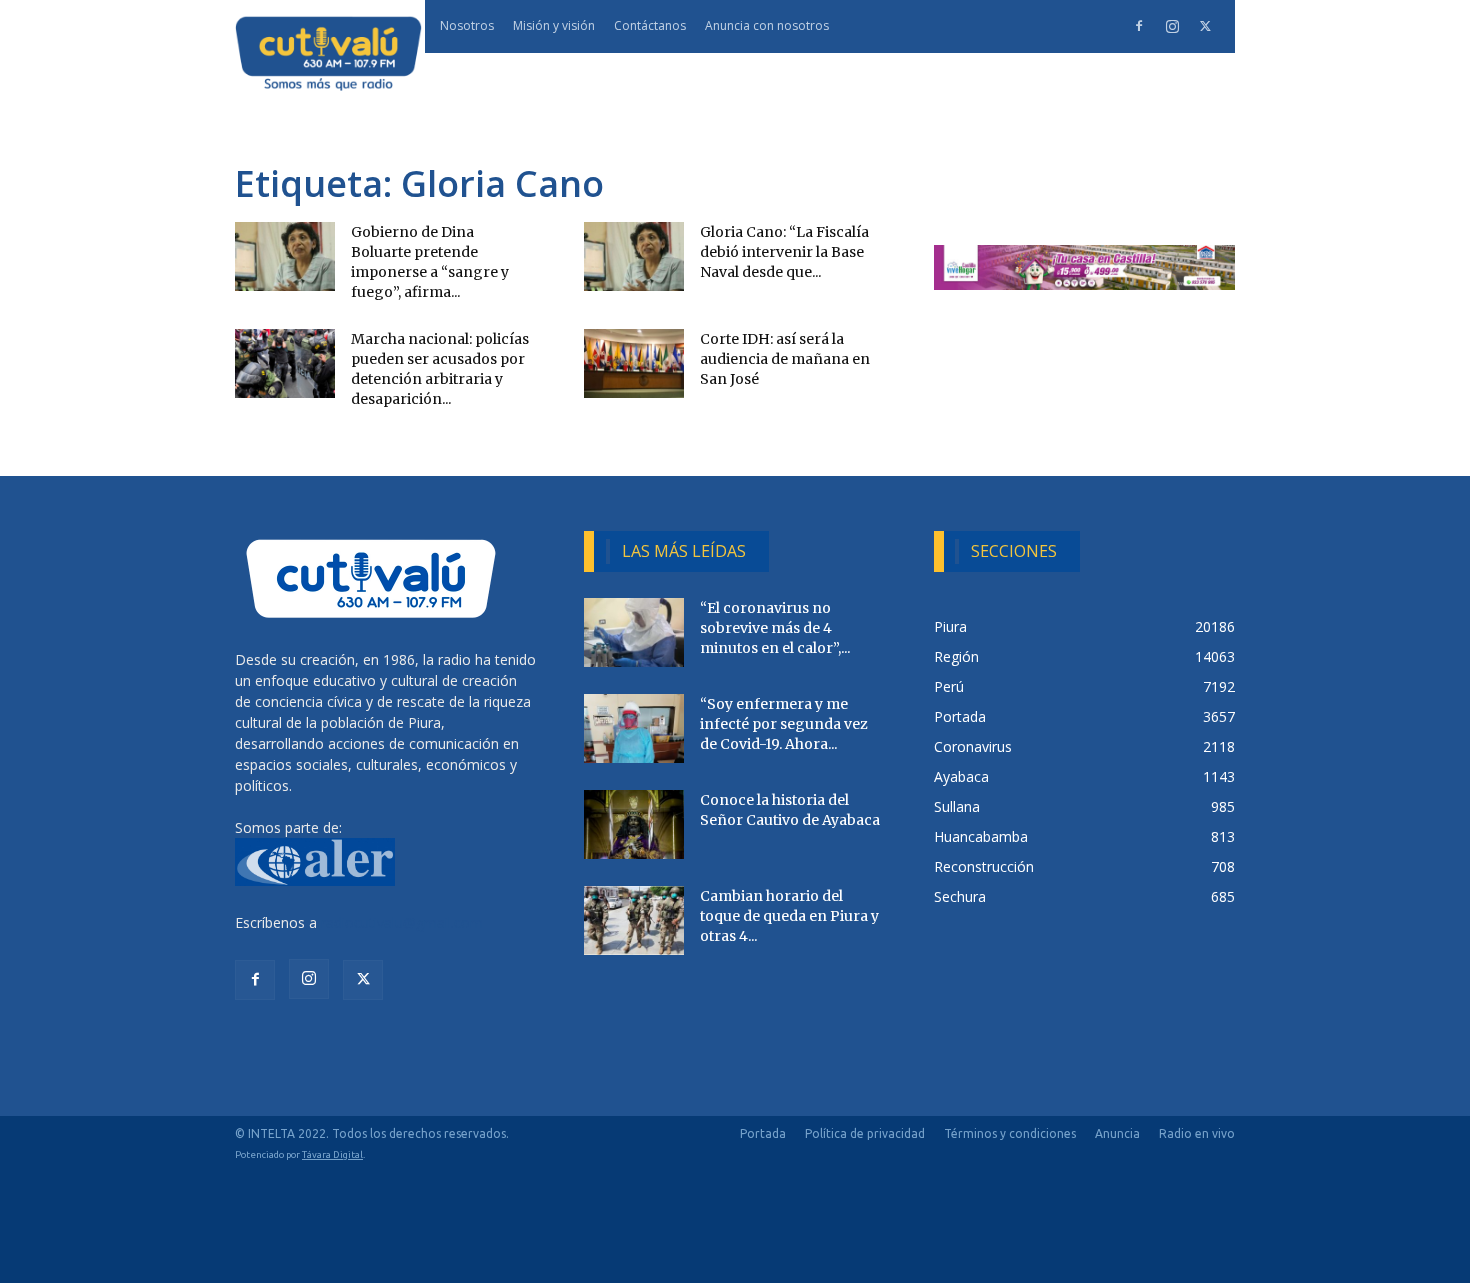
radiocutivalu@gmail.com (402, 922)
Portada (763, 1133)
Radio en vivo (1197, 1133)
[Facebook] (1139, 26)
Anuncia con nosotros (767, 25)
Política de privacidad (865, 1133)
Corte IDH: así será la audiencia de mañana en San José (785, 359)
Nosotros (467, 25)
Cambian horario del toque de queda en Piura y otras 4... (789, 916)
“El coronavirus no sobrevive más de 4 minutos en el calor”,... (775, 628)
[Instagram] (1172, 26)
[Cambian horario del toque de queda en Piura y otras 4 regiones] (634, 920)
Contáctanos (650, 25)
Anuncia (1117, 1133)
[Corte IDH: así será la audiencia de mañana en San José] (634, 363)
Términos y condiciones (1010, 1133)
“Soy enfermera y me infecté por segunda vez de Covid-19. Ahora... (784, 724)
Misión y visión (554, 25)
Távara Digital (332, 1154)
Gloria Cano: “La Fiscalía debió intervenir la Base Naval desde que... (784, 252)
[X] (1205, 26)
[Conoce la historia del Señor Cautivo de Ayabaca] (634, 824)
